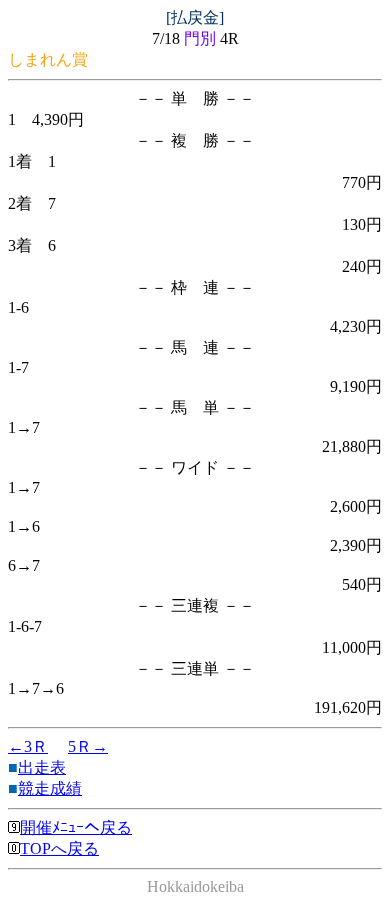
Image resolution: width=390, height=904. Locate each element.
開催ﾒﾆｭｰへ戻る (76, 827)
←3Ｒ (28, 746)
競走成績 (50, 788)
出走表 (42, 767)
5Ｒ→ (88, 746)
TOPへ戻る (59, 848)
